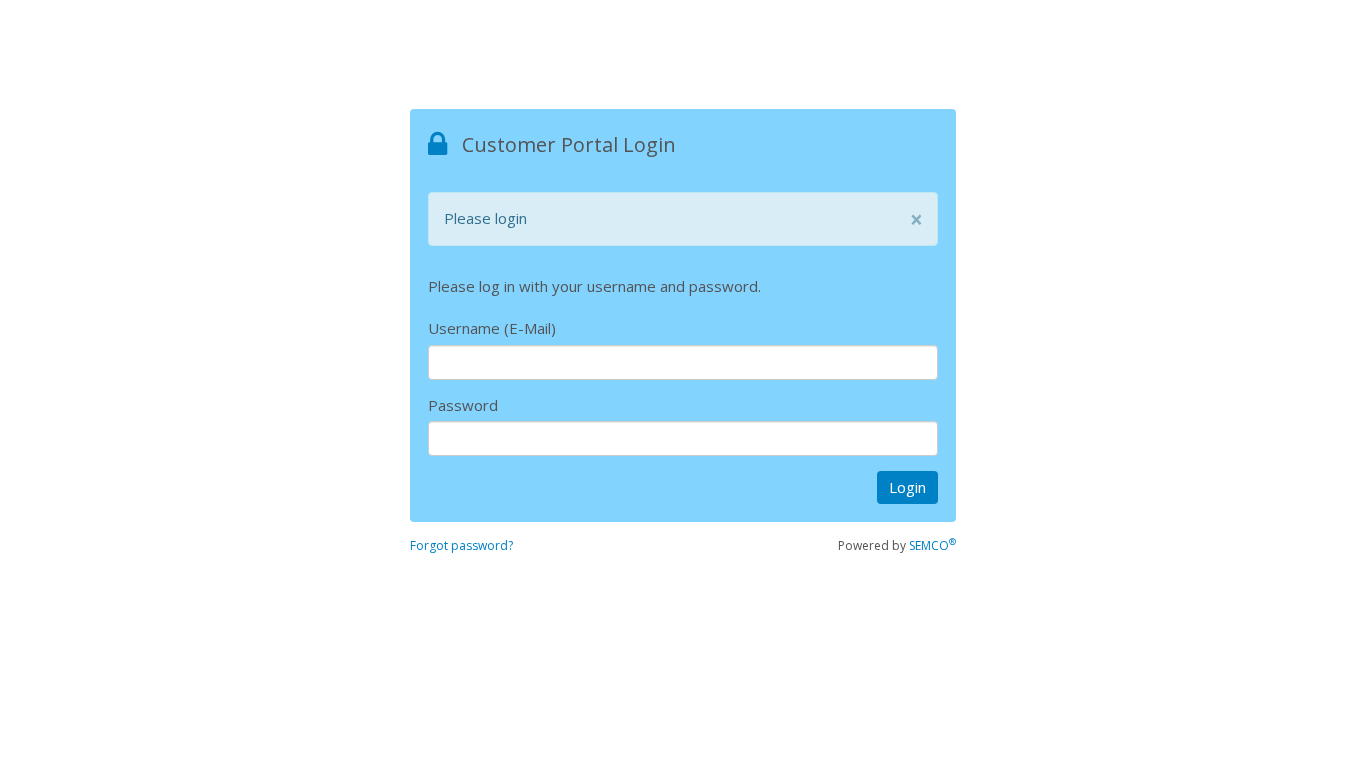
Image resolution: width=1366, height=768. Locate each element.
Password (463, 405)
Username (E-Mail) (492, 328)
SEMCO (932, 545)
